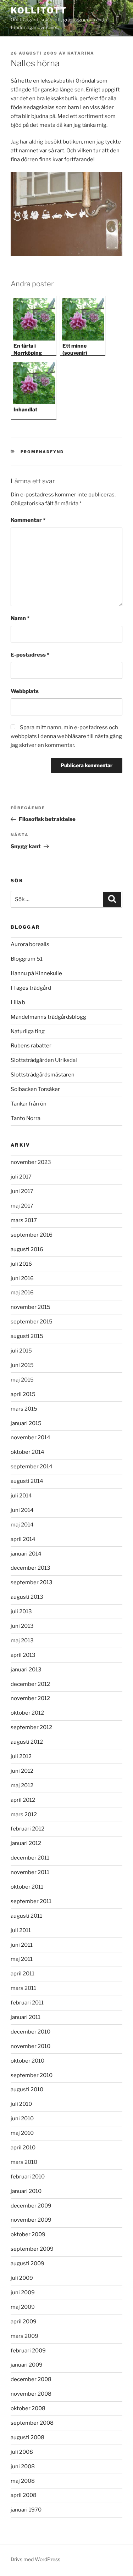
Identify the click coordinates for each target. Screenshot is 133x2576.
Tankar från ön (29, 1104)
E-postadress (30, 655)
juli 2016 (21, 1264)
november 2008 (31, 2394)
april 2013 (23, 1655)
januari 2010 (26, 2191)
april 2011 (23, 1974)
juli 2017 (21, 1177)
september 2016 (32, 1235)
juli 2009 (22, 2278)
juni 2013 (22, 1626)
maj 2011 (22, 1959)
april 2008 (24, 2495)
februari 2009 (28, 2351)
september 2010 (32, 2075)
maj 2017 (22, 1206)
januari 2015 (26, 1423)
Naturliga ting (28, 1031)
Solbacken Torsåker (35, 1089)
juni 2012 (22, 1771)
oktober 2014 (27, 1452)
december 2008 (31, 2379)
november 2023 (31, 1162)
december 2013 (31, 1568)
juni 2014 (22, 1510)
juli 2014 (21, 1496)
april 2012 (23, 1800)
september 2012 (31, 1727)
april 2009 (24, 2322)
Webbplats (25, 691)
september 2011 (31, 1901)
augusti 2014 (27, 1481)
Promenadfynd (42, 452)
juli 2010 (21, 2104)
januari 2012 (26, 1843)
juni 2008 (23, 2467)
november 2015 (31, 1307)
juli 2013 (21, 1612)
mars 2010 (24, 2162)
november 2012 (30, 1698)
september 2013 (32, 1582)
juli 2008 (22, 2452)
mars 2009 (24, 2336)
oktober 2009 (28, 2234)
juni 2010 (22, 2119)
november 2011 (30, 1872)
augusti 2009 (27, 2263)
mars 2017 (24, 1220)
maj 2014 (22, 1525)
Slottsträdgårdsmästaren (43, 1075)
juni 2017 (22, 1191)
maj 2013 (22, 1641)
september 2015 (32, 1322)
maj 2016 (22, 1293)
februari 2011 (27, 2003)
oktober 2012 (27, 1713)
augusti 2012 (27, 1742)
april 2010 (23, 2148)
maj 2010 (22, 2133)
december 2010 (31, 2032)
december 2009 (31, 2206)
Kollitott (39, 10)
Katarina (81, 53)
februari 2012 (27, 1829)
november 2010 (31, 2046)
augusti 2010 (27, 2090)
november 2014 (31, 1438)
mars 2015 (24, 1409)
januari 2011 (26, 2017)
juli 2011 (21, 1930)
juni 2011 (22, 1945)
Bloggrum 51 (27, 959)
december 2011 (30, 1858)
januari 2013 (26, 1670)
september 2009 (32, 2249)
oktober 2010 (27, 2061)
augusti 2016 (27, 1249)
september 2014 (32, 1467)
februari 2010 (28, 2177)
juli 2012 (21, 1756)
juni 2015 (22, 1365)
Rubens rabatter (31, 1046)
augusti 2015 (27, 1336)
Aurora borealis (30, 944)
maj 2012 (22, 1785)
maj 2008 (23, 2481)
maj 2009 (23, 2307)
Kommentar (28, 520)
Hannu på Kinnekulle (36, 973)
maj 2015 (22, 1380)
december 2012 (30, 1684)
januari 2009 (27, 2365)
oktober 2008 (28, 2408)
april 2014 (23, 1539)
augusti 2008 (27, 2437)
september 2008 (32, 2423)
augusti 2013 (27, 1597)
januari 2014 (26, 1554)
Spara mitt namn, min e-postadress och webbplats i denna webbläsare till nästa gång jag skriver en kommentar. (66, 736)
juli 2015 (21, 1351)
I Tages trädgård (31, 988)
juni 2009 (23, 2293)
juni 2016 (22, 1278)
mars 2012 (24, 1815)
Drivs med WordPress (35, 2559)
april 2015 (23, 1394)
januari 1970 (26, 2510)
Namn (20, 618)
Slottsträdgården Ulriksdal (44, 1060)
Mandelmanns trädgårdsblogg (48, 1017)
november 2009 (31, 2220)
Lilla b (18, 1002)
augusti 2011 (26, 1916)
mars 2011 (23, 1988)
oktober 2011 (27, 1887)
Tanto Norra (26, 1118)
